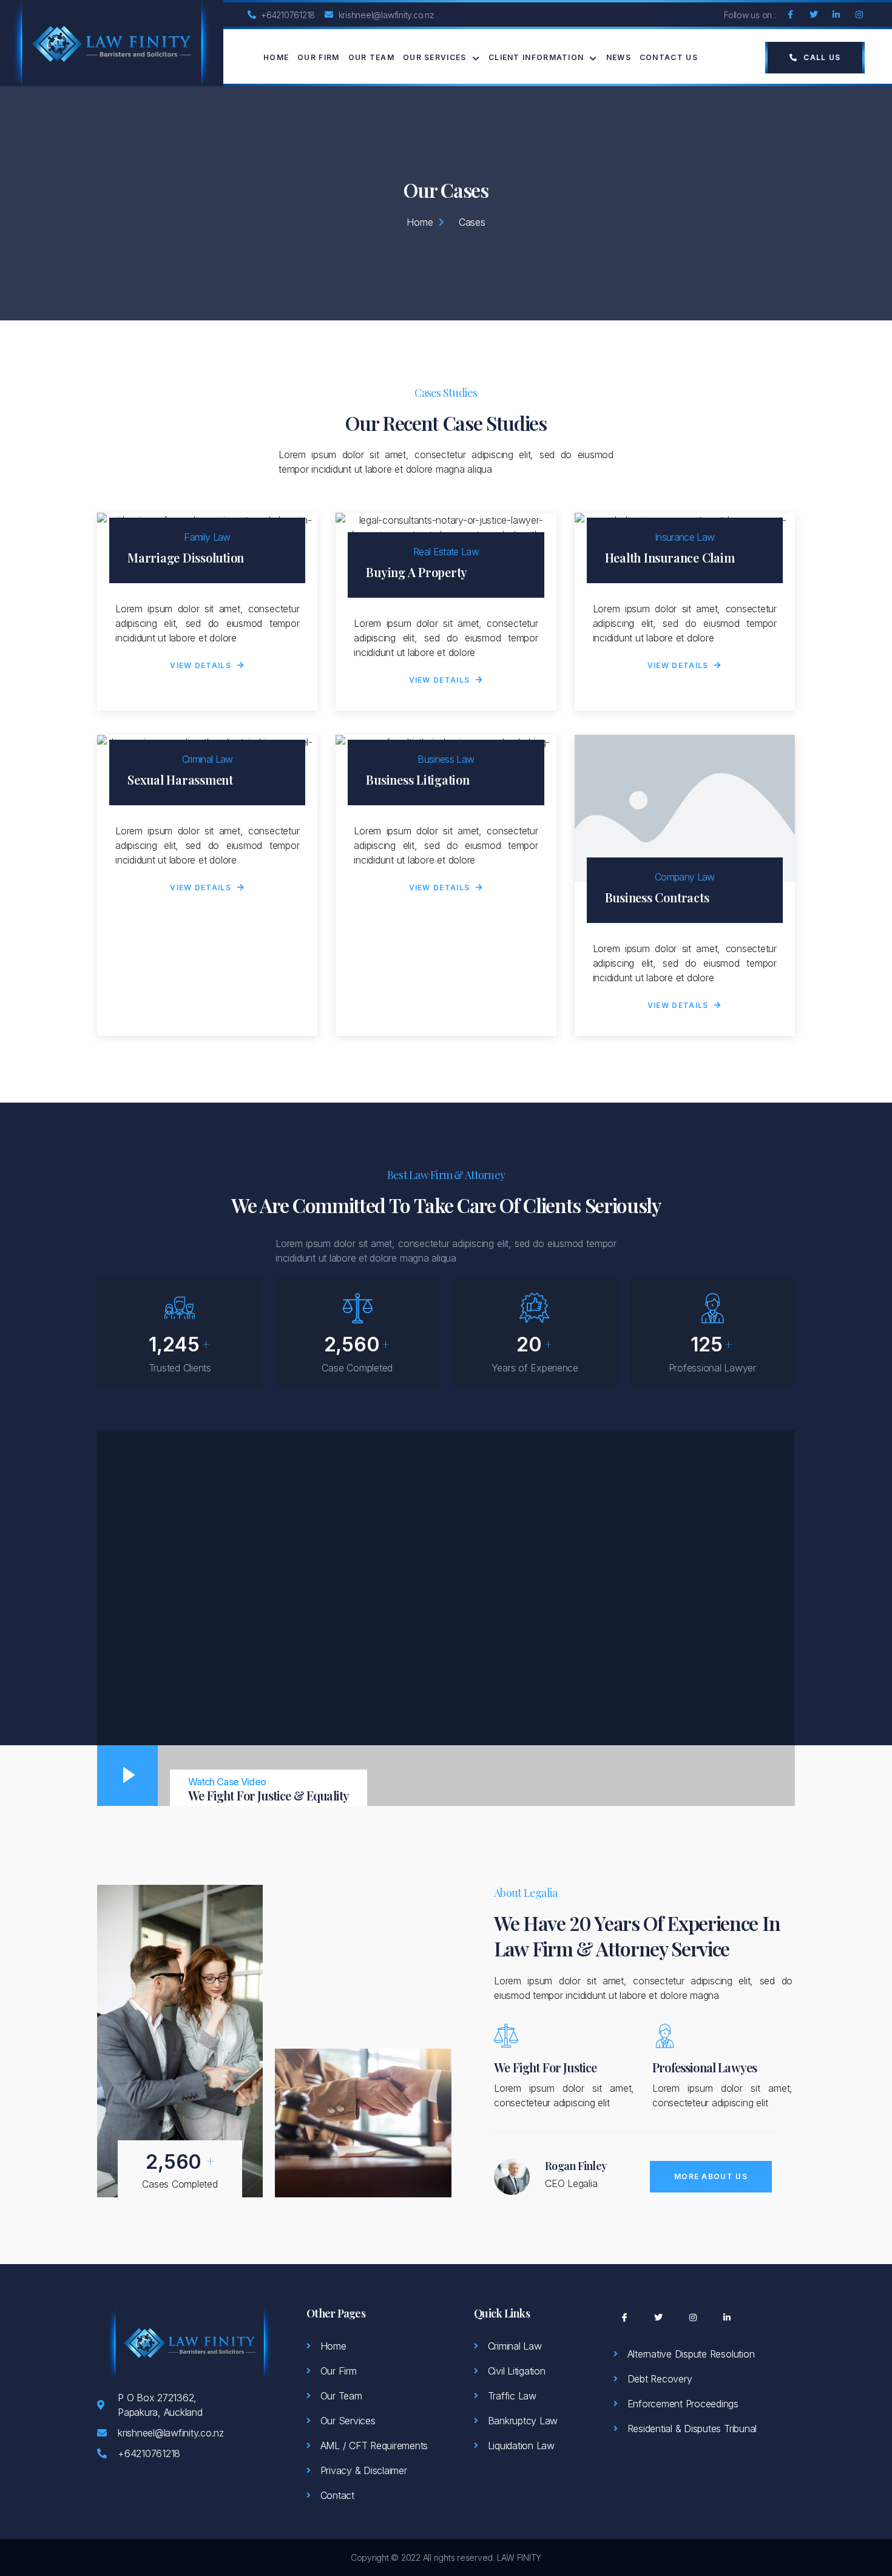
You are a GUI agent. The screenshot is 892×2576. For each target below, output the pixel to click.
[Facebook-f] (791, 15)
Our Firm (318, 57)
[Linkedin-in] (836, 15)
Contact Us (669, 57)
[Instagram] (859, 15)
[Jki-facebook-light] (624, 2317)
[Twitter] (813, 15)
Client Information (536, 57)
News (619, 57)
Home (276, 57)
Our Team (371, 57)
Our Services (435, 57)
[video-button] (127, 1776)
